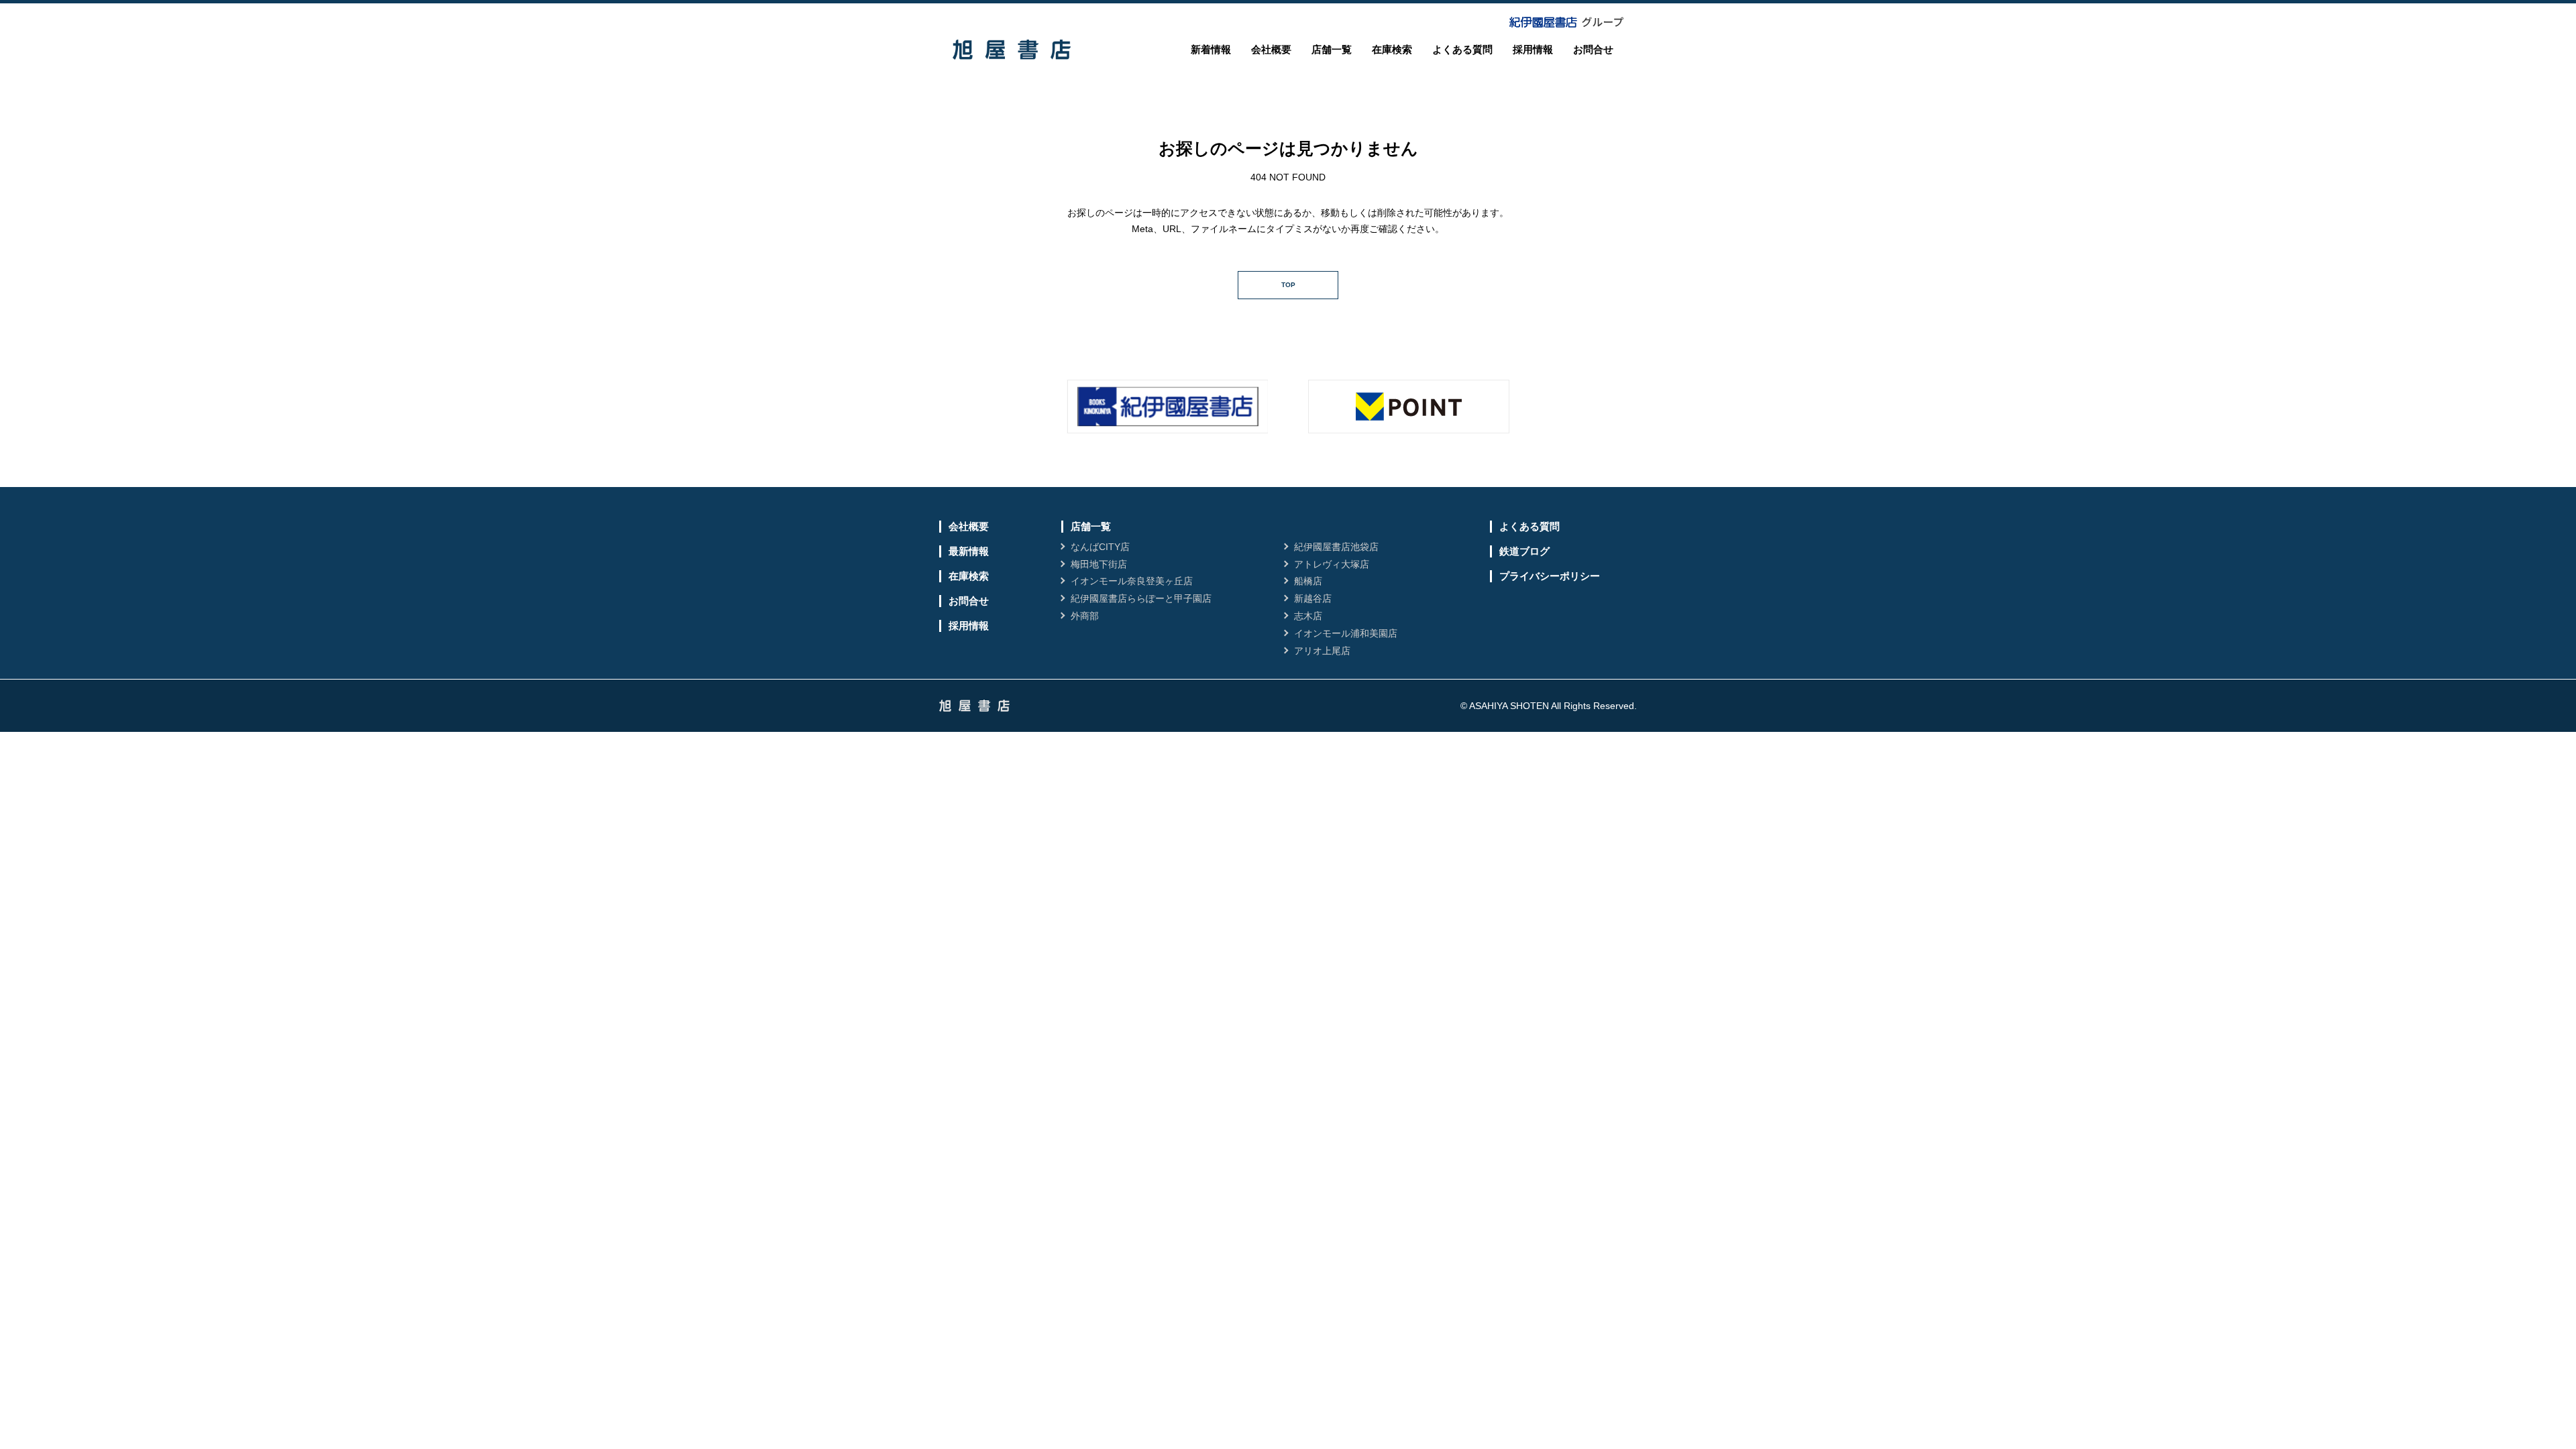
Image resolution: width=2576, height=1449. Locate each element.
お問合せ (1593, 49)
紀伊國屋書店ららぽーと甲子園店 (1141, 598)
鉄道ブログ (1524, 551)
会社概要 (1271, 49)
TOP (1288, 285)
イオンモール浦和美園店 (1346, 633)
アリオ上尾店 (1322, 651)
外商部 (1085, 616)
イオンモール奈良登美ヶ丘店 (1132, 581)
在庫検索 (1392, 49)
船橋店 (1308, 581)
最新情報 (969, 551)
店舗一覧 (1332, 49)
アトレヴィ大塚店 (1332, 564)
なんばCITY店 (1100, 547)
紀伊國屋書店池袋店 (1336, 547)
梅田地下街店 (1099, 564)
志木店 (1308, 616)
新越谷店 (1313, 598)
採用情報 (1533, 49)
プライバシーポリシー (1550, 576)
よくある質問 (1462, 49)
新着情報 (1211, 49)
